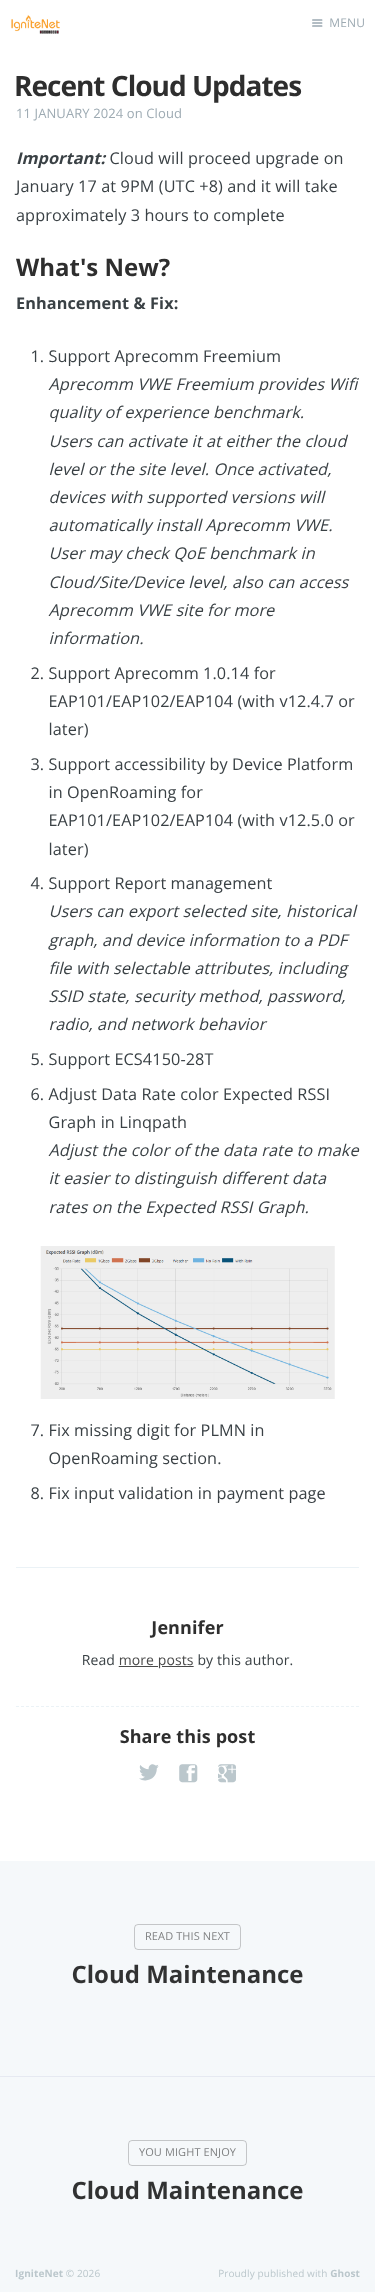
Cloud (164, 113)
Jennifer (187, 1628)
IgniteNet (39, 2273)
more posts (156, 1660)
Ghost (345, 2273)
